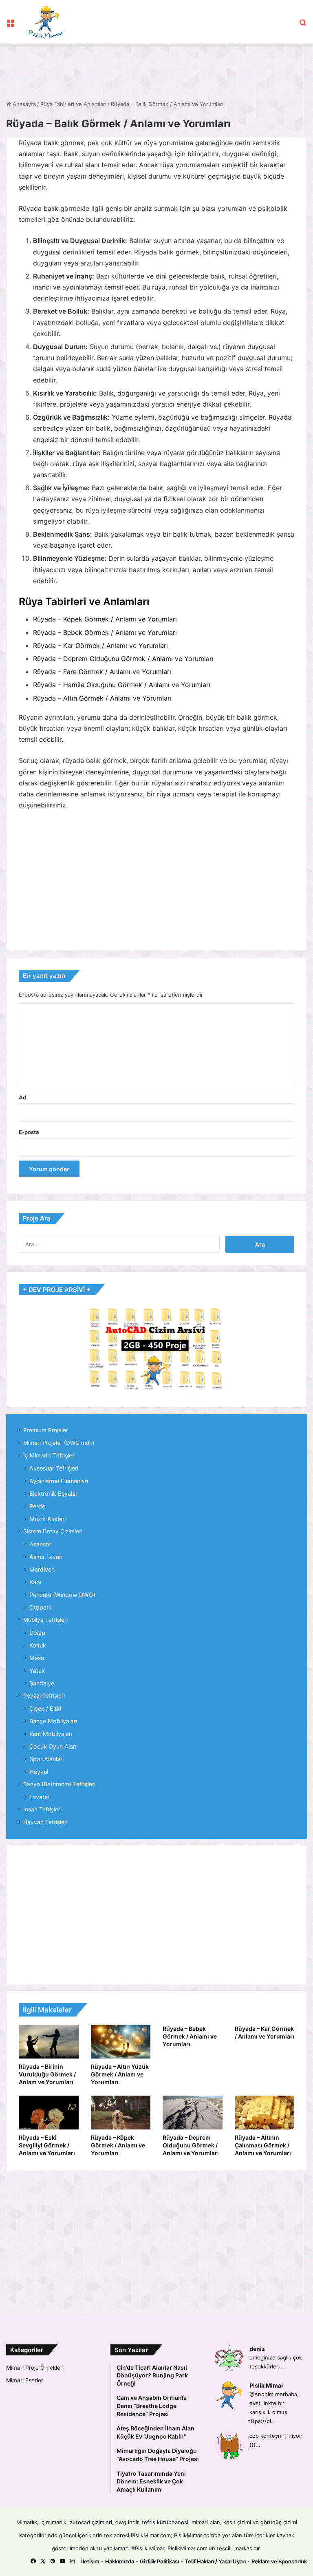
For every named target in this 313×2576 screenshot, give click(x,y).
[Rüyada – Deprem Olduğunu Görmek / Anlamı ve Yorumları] (193, 2113)
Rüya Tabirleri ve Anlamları (73, 104)
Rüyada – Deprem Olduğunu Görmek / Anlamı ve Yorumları (123, 659)
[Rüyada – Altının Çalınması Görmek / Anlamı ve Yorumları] (265, 2113)
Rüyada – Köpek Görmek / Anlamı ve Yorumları (105, 619)
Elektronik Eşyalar (53, 1494)
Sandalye (42, 1683)
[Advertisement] (154, 71)
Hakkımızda (120, 2561)
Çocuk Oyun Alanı (53, 1746)
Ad (22, 1097)
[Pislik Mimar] (46, 22)
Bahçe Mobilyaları (53, 1721)
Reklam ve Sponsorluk (279, 2561)
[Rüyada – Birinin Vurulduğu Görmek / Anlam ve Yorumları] (49, 2042)
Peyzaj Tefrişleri (44, 1696)
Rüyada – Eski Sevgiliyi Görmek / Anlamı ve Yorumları (47, 2145)
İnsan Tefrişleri (42, 1809)
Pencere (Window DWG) (62, 1595)
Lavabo (40, 1797)
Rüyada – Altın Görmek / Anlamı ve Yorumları (102, 698)
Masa (37, 1658)
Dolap (37, 1633)
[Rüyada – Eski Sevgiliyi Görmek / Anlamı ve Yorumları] (49, 2113)
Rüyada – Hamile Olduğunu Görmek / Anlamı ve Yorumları (122, 685)
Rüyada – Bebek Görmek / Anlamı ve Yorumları (105, 632)
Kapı (35, 1582)
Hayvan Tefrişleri (45, 1822)
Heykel (39, 1772)
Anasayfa (23, 104)
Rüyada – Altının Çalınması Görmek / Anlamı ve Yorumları (263, 2145)
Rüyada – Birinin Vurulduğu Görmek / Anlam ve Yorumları (47, 2074)
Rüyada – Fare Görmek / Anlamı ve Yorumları (102, 672)
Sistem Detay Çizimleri (53, 1531)
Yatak (37, 1671)
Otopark (41, 1607)
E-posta (29, 1132)
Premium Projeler (46, 1430)
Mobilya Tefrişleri (45, 1620)
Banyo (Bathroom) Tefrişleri (59, 1784)
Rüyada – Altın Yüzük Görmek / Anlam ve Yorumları (120, 2074)
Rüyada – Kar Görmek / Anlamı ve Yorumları (100, 646)
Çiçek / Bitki (45, 1708)
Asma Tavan (46, 1557)
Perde (37, 1506)
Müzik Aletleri (47, 1519)
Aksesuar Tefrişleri (54, 1468)
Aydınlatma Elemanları (59, 1481)
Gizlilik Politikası (159, 2561)
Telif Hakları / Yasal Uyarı (215, 2561)
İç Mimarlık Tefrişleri (49, 1455)
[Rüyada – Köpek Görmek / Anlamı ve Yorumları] (121, 2113)
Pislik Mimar (267, 2385)
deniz (257, 2349)
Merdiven (42, 1569)
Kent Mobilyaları (51, 1734)
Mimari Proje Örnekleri (35, 2368)
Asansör (40, 1544)
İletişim (90, 2561)
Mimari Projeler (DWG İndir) (59, 1443)
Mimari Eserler (25, 2380)
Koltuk (38, 1645)
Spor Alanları (46, 1759)
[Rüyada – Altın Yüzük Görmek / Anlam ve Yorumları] (121, 2042)
